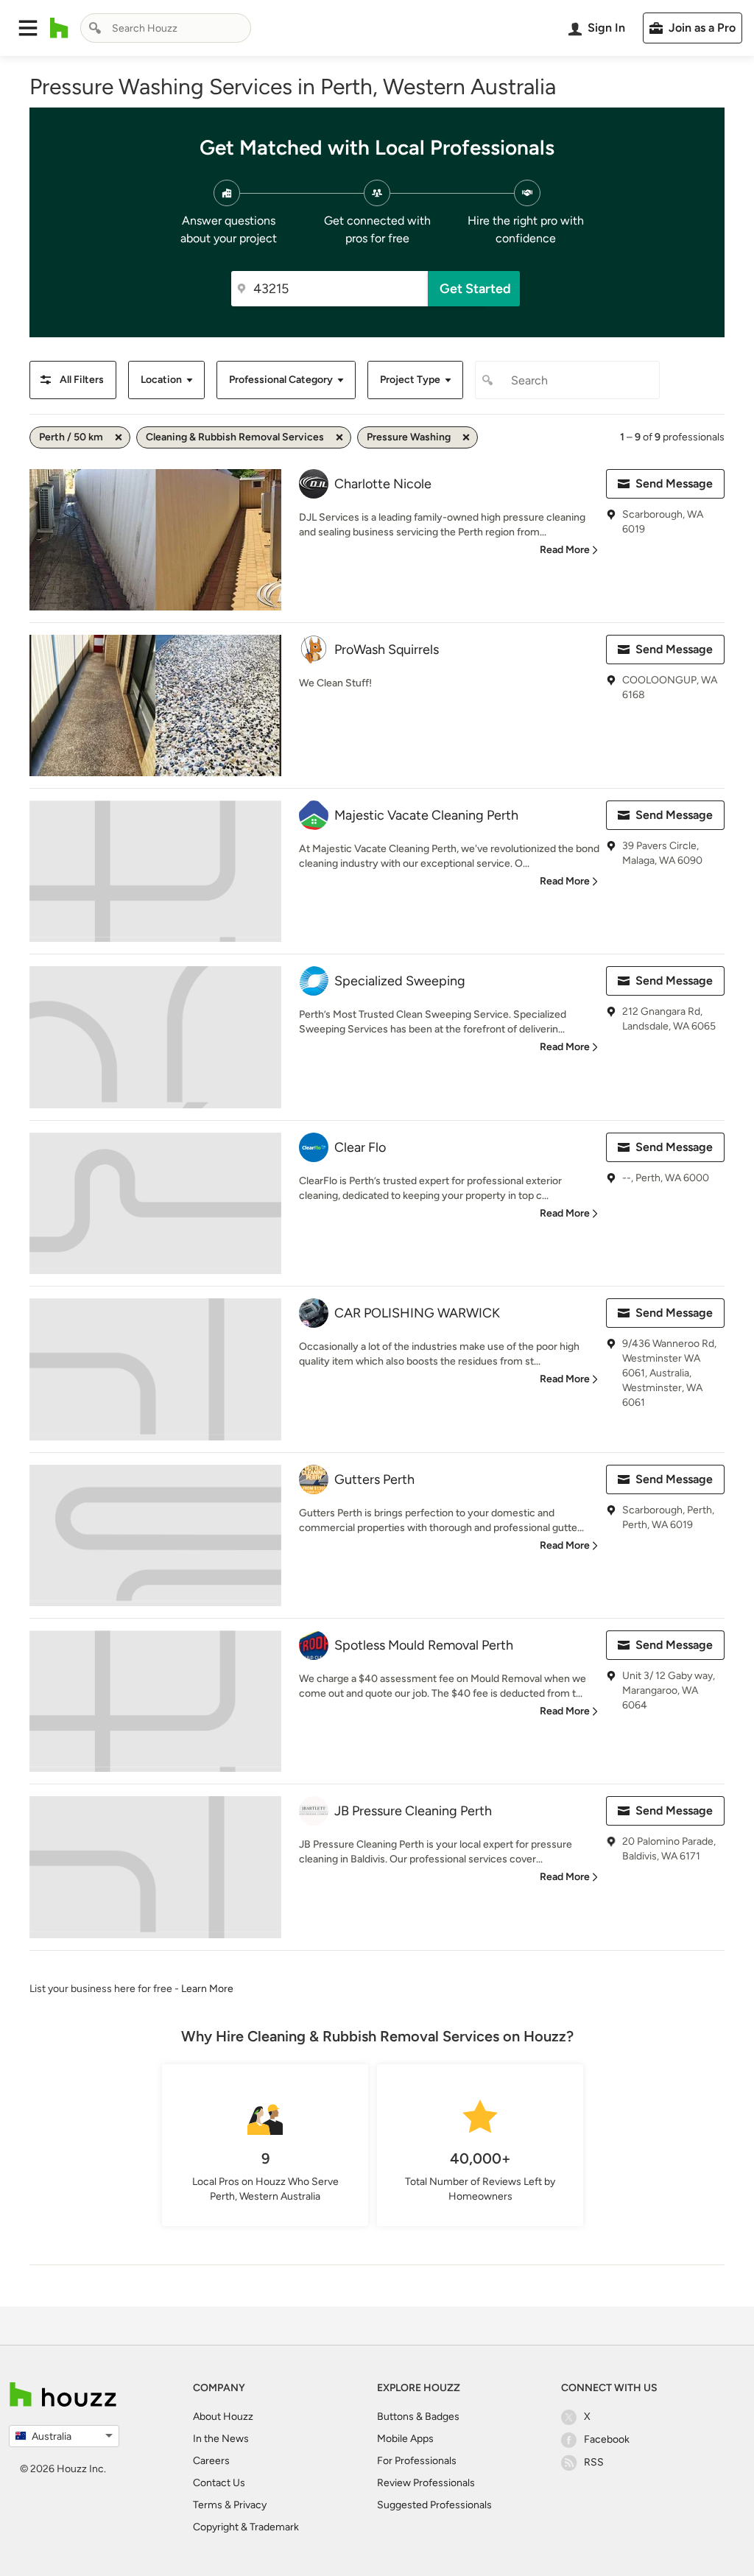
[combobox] (166, 28)
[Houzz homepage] (59, 28)
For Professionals (417, 2461)
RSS (594, 2462)
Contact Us (219, 2483)
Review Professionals (426, 2483)
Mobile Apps (405, 2439)
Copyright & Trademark (246, 2527)
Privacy (250, 2505)
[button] (28, 28)
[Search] (95, 28)
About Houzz (223, 2417)
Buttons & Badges (418, 2417)
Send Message (674, 483)
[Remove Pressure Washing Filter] (466, 437)
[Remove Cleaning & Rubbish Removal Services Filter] (339, 437)
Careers (211, 2461)
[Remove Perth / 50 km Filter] (119, 437)
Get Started (475, 289)
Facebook (607, 2439)
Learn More (207, 1989)
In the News (221, 2439)
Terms (208, 2505)
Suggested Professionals (434, 2505)
